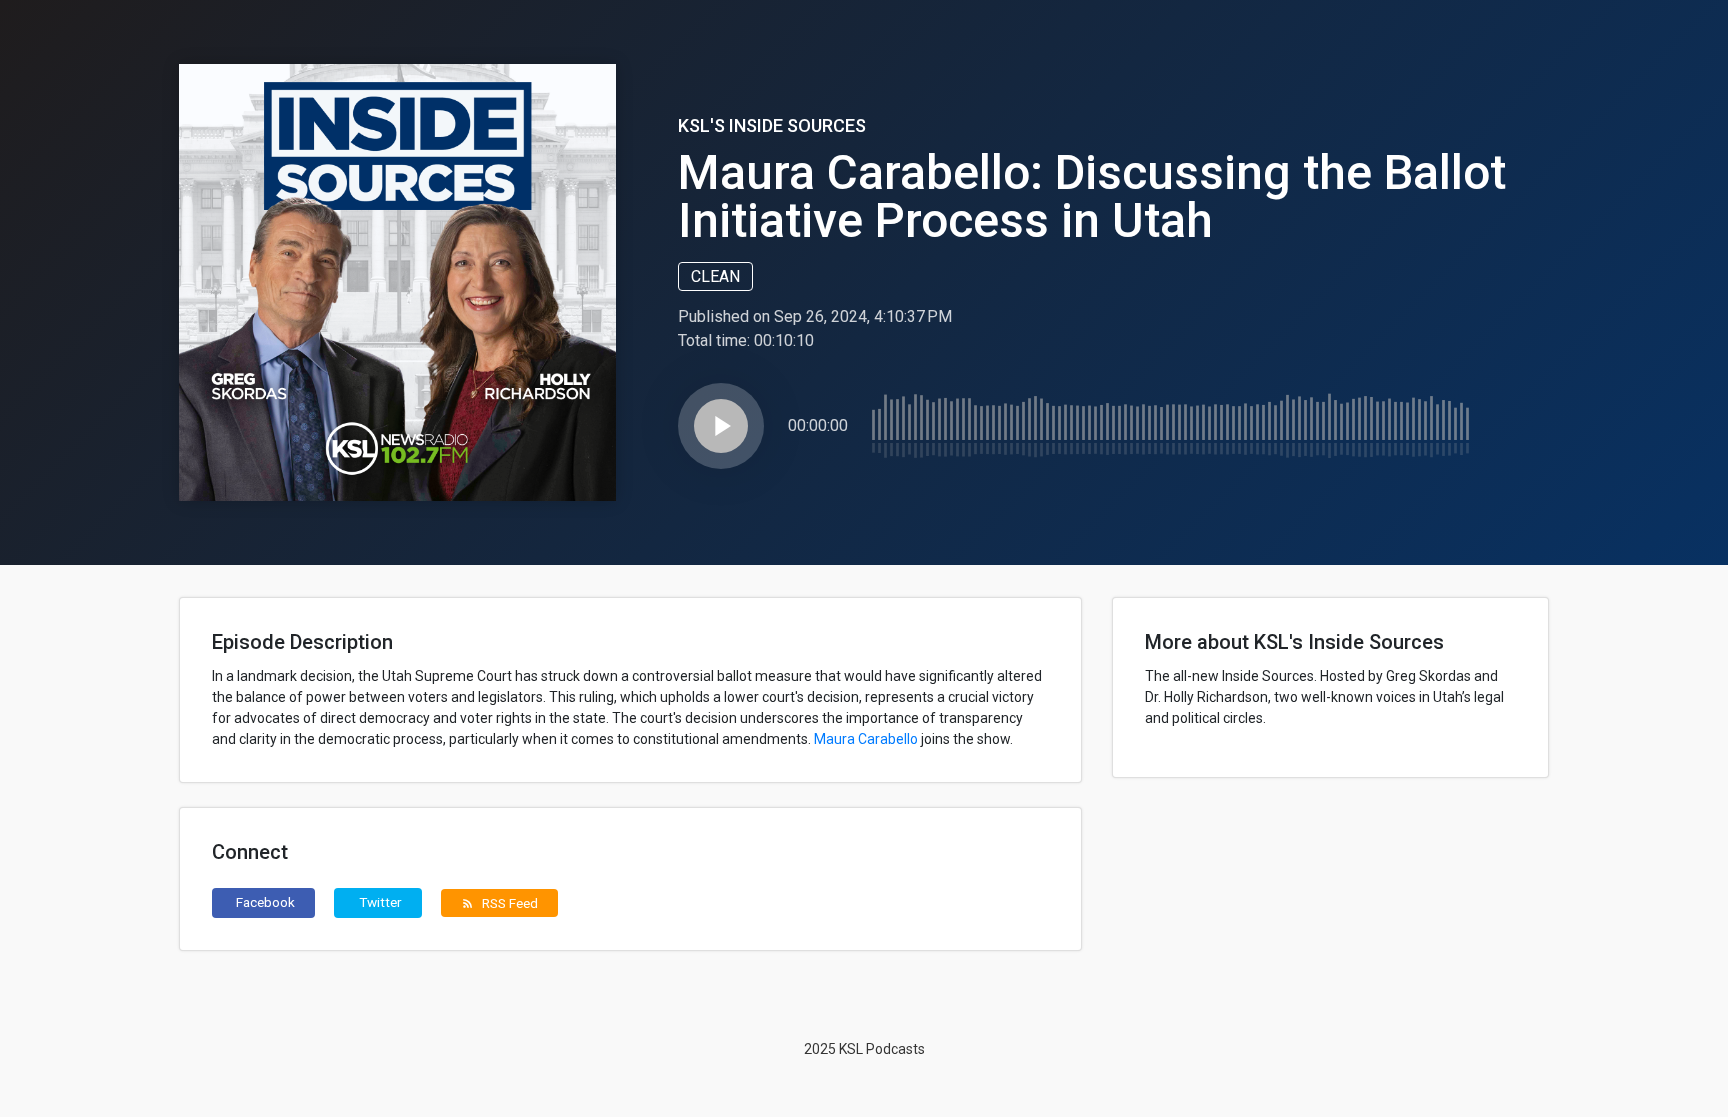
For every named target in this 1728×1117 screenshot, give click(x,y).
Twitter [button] (380, 902)
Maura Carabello (866, 739)
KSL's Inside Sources (772, 125)
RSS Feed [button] (499, 903)
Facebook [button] (265, 902)
